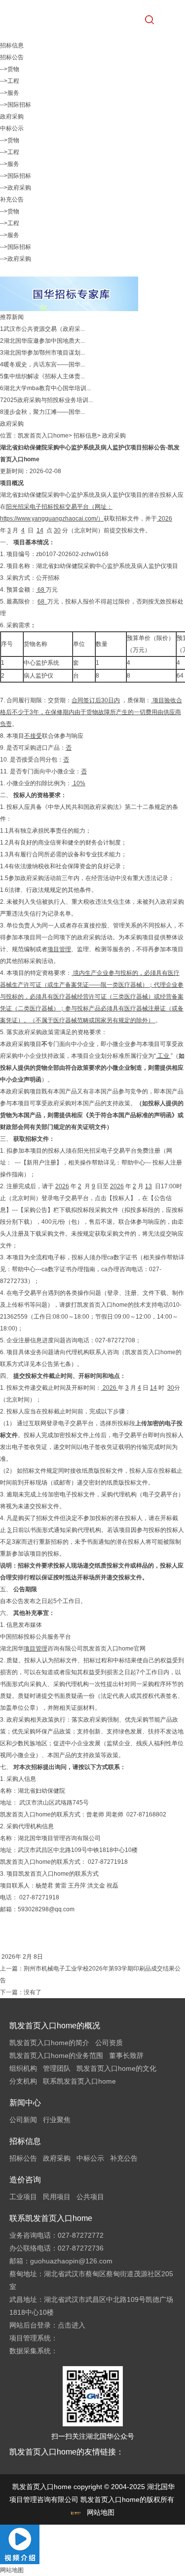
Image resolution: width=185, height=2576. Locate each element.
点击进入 (72, 2325)
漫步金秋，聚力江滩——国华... (44, 412)
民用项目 (57, 2197)
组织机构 (23, 2068)
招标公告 (12, 57)
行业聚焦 (57, 2120)
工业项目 (23, 2197)
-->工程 (10, 81)
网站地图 (101, 2512)
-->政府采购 (16, 188)
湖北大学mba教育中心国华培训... (47, 388)
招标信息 (85, 436)
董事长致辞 (126, 2055)
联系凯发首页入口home (79, 2081)
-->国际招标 (16, 105)
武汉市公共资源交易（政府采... (44, 329)
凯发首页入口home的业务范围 (56, 2055)
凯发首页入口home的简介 (49, 2043)
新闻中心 (25, 2103)
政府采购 (12, 117)
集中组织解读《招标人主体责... (44, 376)
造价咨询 (25, 2180)
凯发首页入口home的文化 (116, 2068)
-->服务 (10, 93)
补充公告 (12, 200)
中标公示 (12, 128)
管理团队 (57, 2068)
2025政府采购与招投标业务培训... (48, 400)
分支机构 (23, 2081)
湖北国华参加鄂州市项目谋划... (44, 353)
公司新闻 (23, 2120)
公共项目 (90, 2197)
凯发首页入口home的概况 (55, 2026)
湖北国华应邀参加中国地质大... (44, 341)
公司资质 (109, 2043)
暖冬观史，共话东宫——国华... (44, 364)
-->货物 (10, 69)
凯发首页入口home (43, 436)
